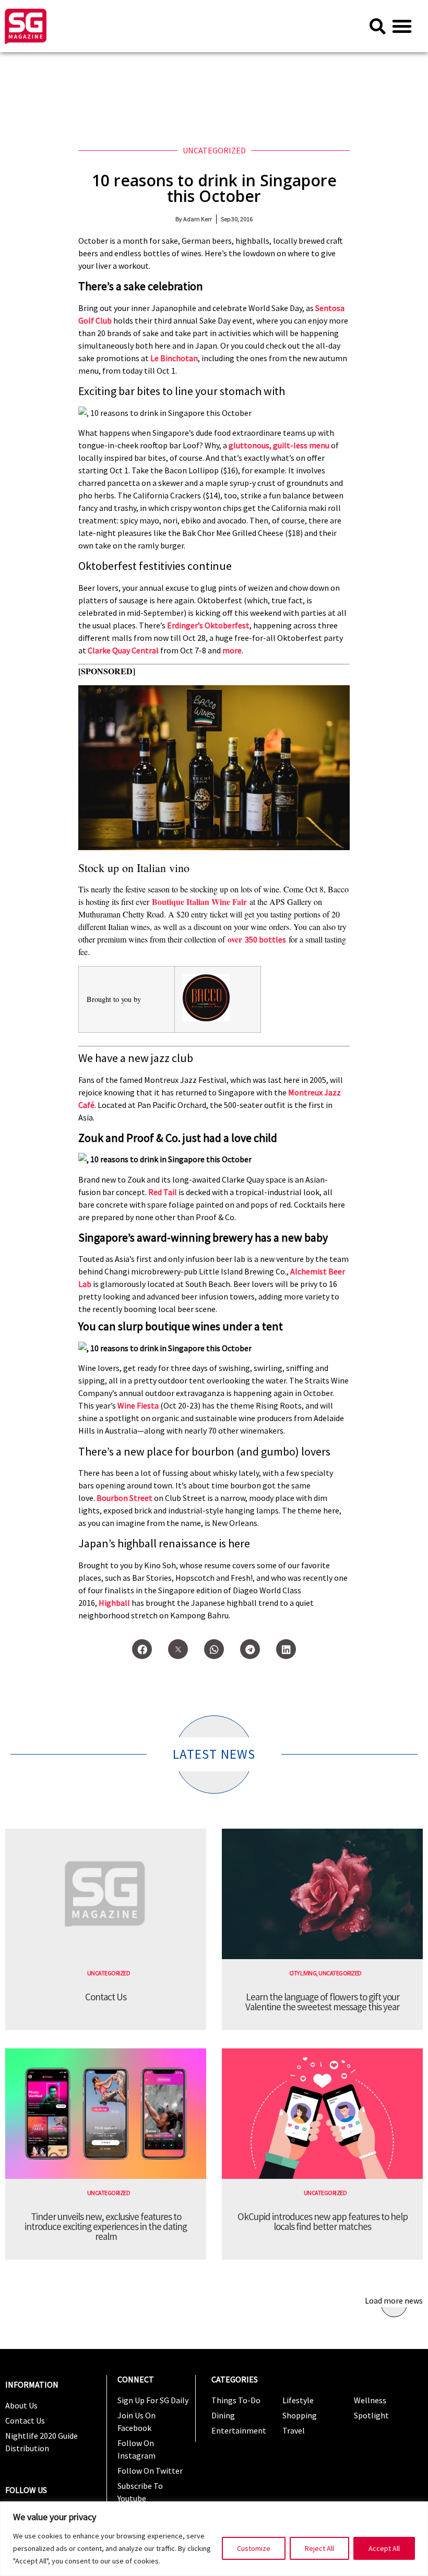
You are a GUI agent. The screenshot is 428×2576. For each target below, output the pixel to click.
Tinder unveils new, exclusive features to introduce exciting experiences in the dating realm (106, 2226)
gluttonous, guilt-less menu (279, 445)
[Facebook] (142, 1649)
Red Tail (163, 1192)
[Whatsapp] (214, 1649)
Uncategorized (214, 150)
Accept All (384, 2548)
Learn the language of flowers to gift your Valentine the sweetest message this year (322, 2002)
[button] (402, 26)
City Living (303, 1973)
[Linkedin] (286, 1649)
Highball (114, 1603)
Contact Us (106, 1997)
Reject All (319, 2548)
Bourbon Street (124, 1498)
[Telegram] (250, 1649)
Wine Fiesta (138, 1405)
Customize (254, 2548)
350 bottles (265, 939)
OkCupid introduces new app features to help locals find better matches (323, 2221)
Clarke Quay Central (123, 650)
